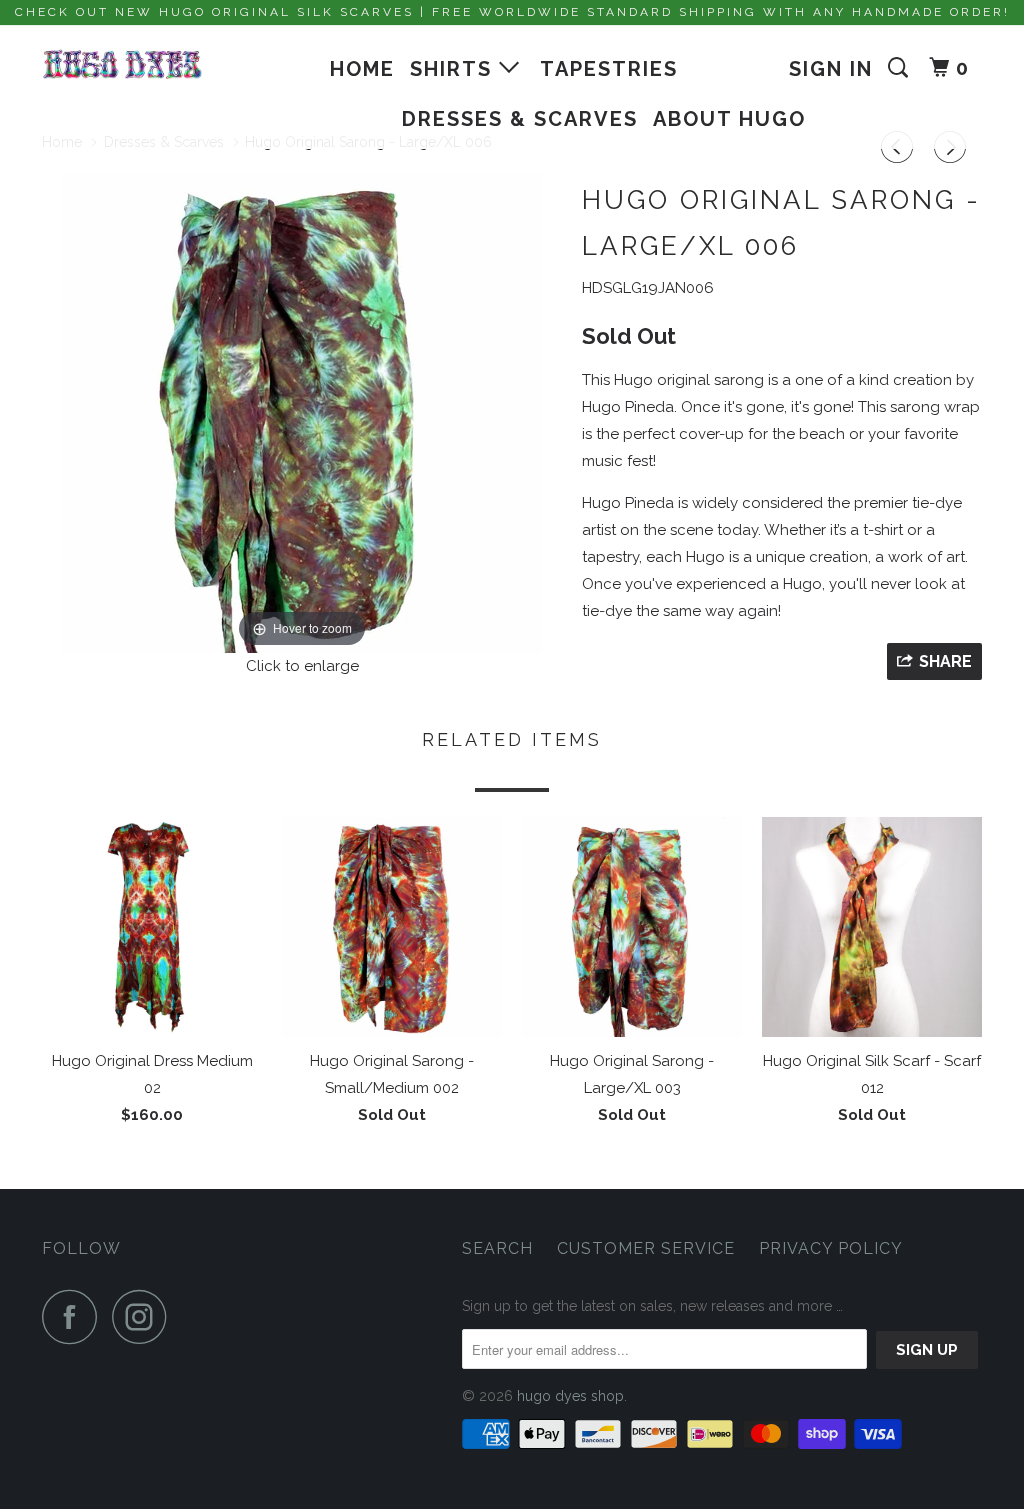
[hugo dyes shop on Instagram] (145, 1316)
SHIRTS (454, 69)
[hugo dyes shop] (122, 65)
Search (497, 1248)
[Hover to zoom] (302, 411)
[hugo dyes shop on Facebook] (75, 1316)
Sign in (831, 69)
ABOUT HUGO (729, 119)
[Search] (901, 68)
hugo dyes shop (570, 1396)
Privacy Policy (831, 1248)
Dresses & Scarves (520, 119)
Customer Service (646, 1248)
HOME (362, 69)
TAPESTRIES (609, 69)
